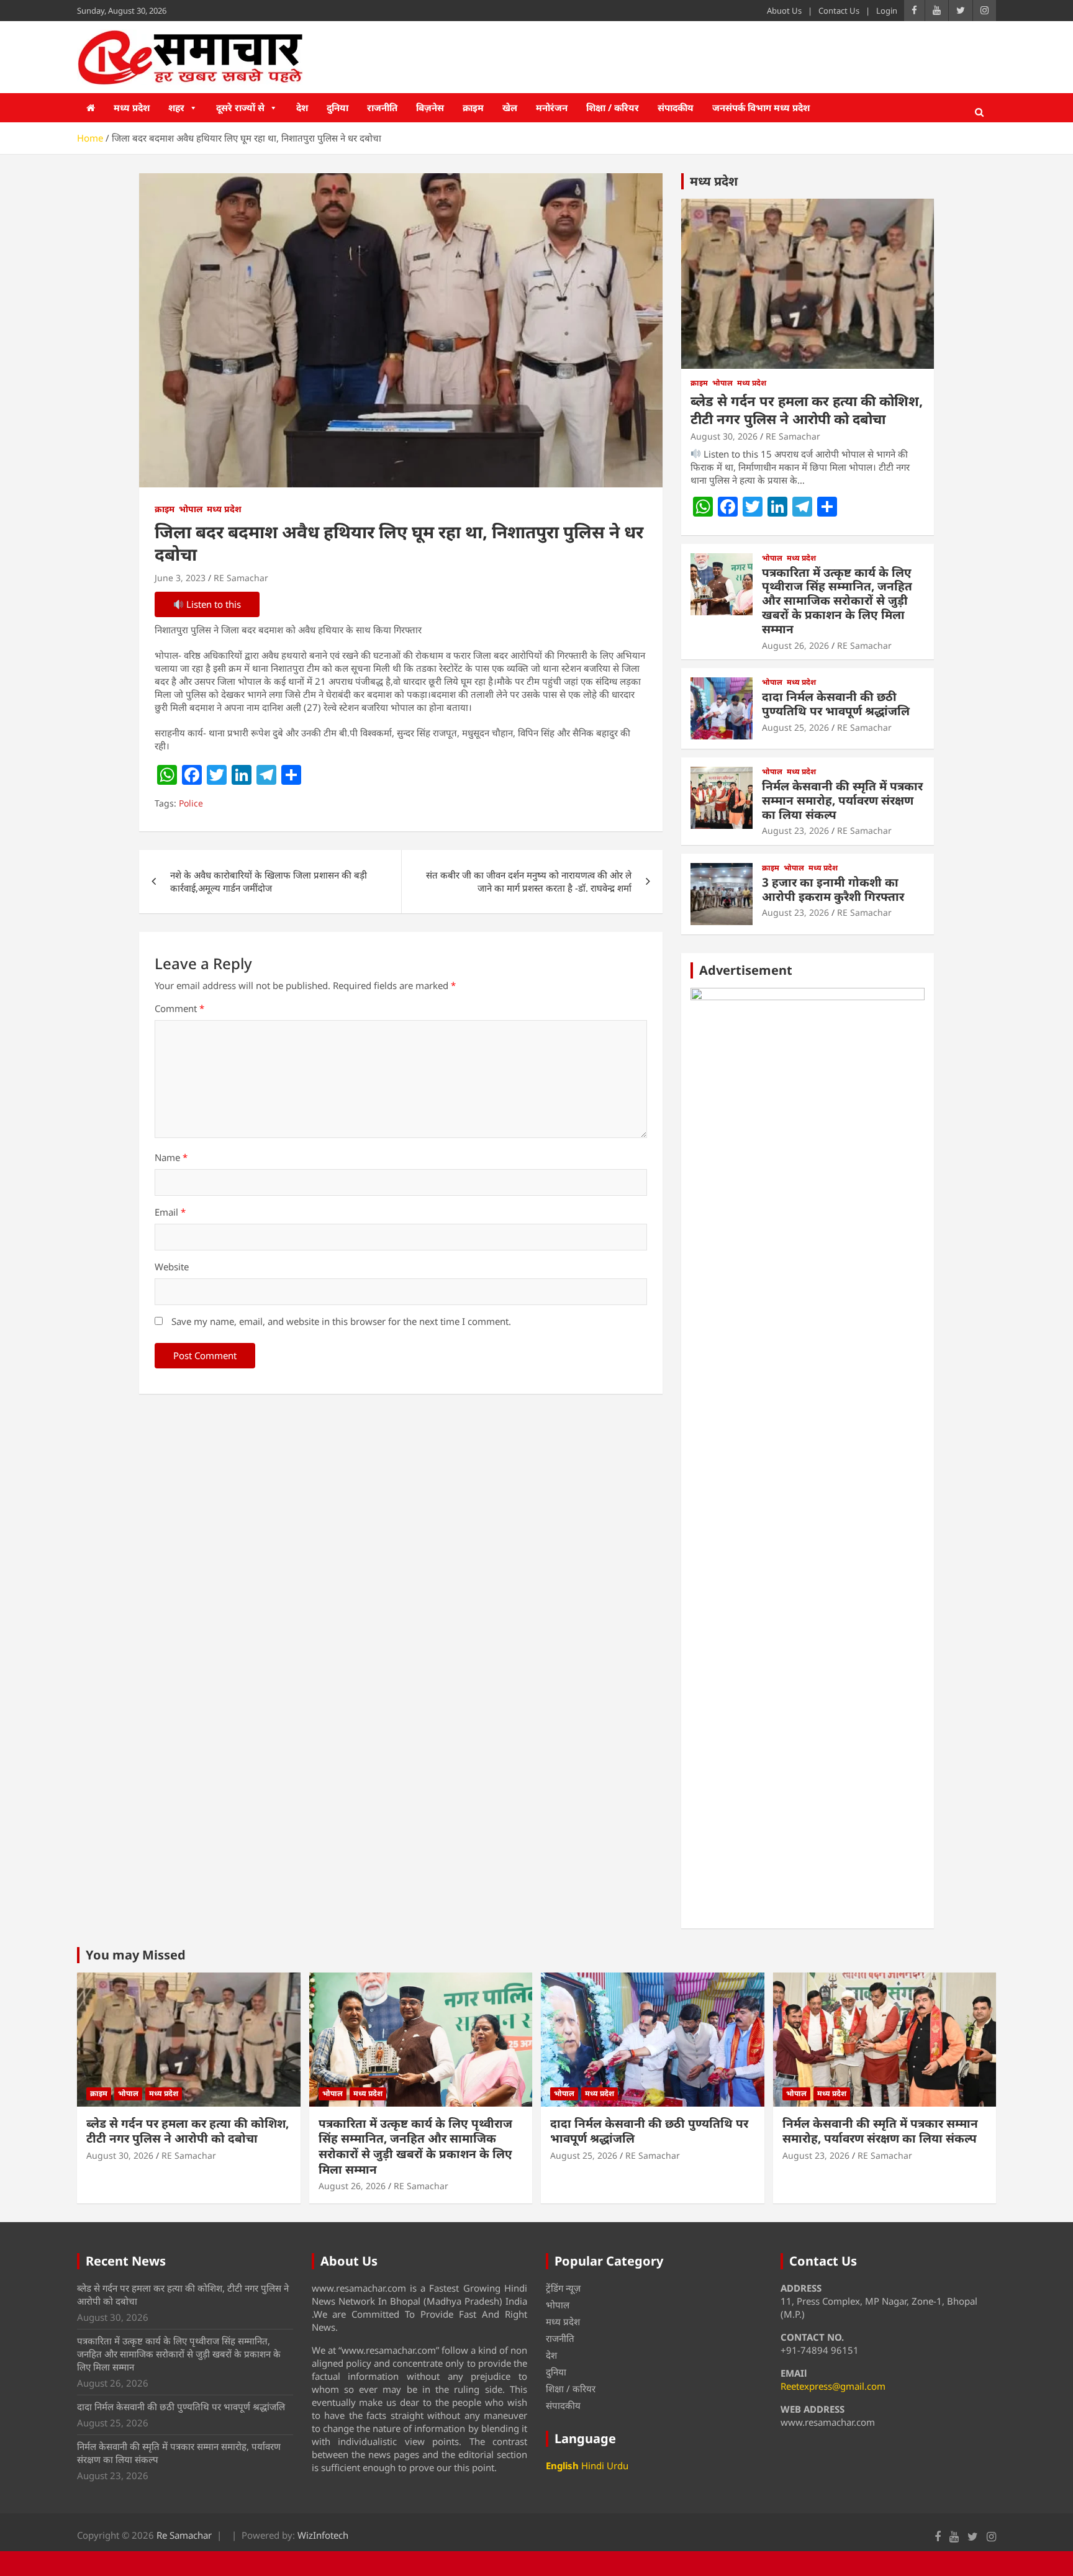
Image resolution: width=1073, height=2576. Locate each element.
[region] (808, 1453)
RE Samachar (241, 578)
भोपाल (191, 509)
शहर (176, 107)
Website (172, 1267)
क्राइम (473, 107)
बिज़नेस (430, 107)
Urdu (618, 2465)
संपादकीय (676, 107)
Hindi (593, 2465)
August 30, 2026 (724, 436)
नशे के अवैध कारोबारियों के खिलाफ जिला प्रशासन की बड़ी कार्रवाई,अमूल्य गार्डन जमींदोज (269, 881)
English (562, 2465)
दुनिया (337, 107)
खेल (510, 107)
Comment (179, 1008)
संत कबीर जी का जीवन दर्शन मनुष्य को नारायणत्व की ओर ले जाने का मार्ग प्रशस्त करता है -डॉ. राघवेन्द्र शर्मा (529, 881)
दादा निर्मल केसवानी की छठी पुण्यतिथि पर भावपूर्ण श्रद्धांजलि (836, 704)
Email (170, 1212)
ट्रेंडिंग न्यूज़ (563, 2288)
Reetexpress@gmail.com (833, 2386)
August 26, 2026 (795, 645)
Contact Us (839, 11)
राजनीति (382, 107)
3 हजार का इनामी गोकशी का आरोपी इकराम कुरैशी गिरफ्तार (833, 889)
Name (171, 1157)
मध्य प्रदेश (132, 107)
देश (302, 107)
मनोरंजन (552, 107)
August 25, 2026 (795, 727)
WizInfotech (323, 2535)
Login (887, 11)
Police (191, 803)
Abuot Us (784, 11)
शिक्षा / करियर (613, 107)
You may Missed (136, 1955)
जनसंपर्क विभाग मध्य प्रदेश (761, 107)
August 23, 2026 (795, 830)
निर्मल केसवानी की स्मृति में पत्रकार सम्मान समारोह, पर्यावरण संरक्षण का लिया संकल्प (842, 800)
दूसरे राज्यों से (240, 107)
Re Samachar (184, 2535)
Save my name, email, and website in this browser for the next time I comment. (341, 1321)
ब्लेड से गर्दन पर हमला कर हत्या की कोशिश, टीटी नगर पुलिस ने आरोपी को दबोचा (807, 409)
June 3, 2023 (180, 578)
